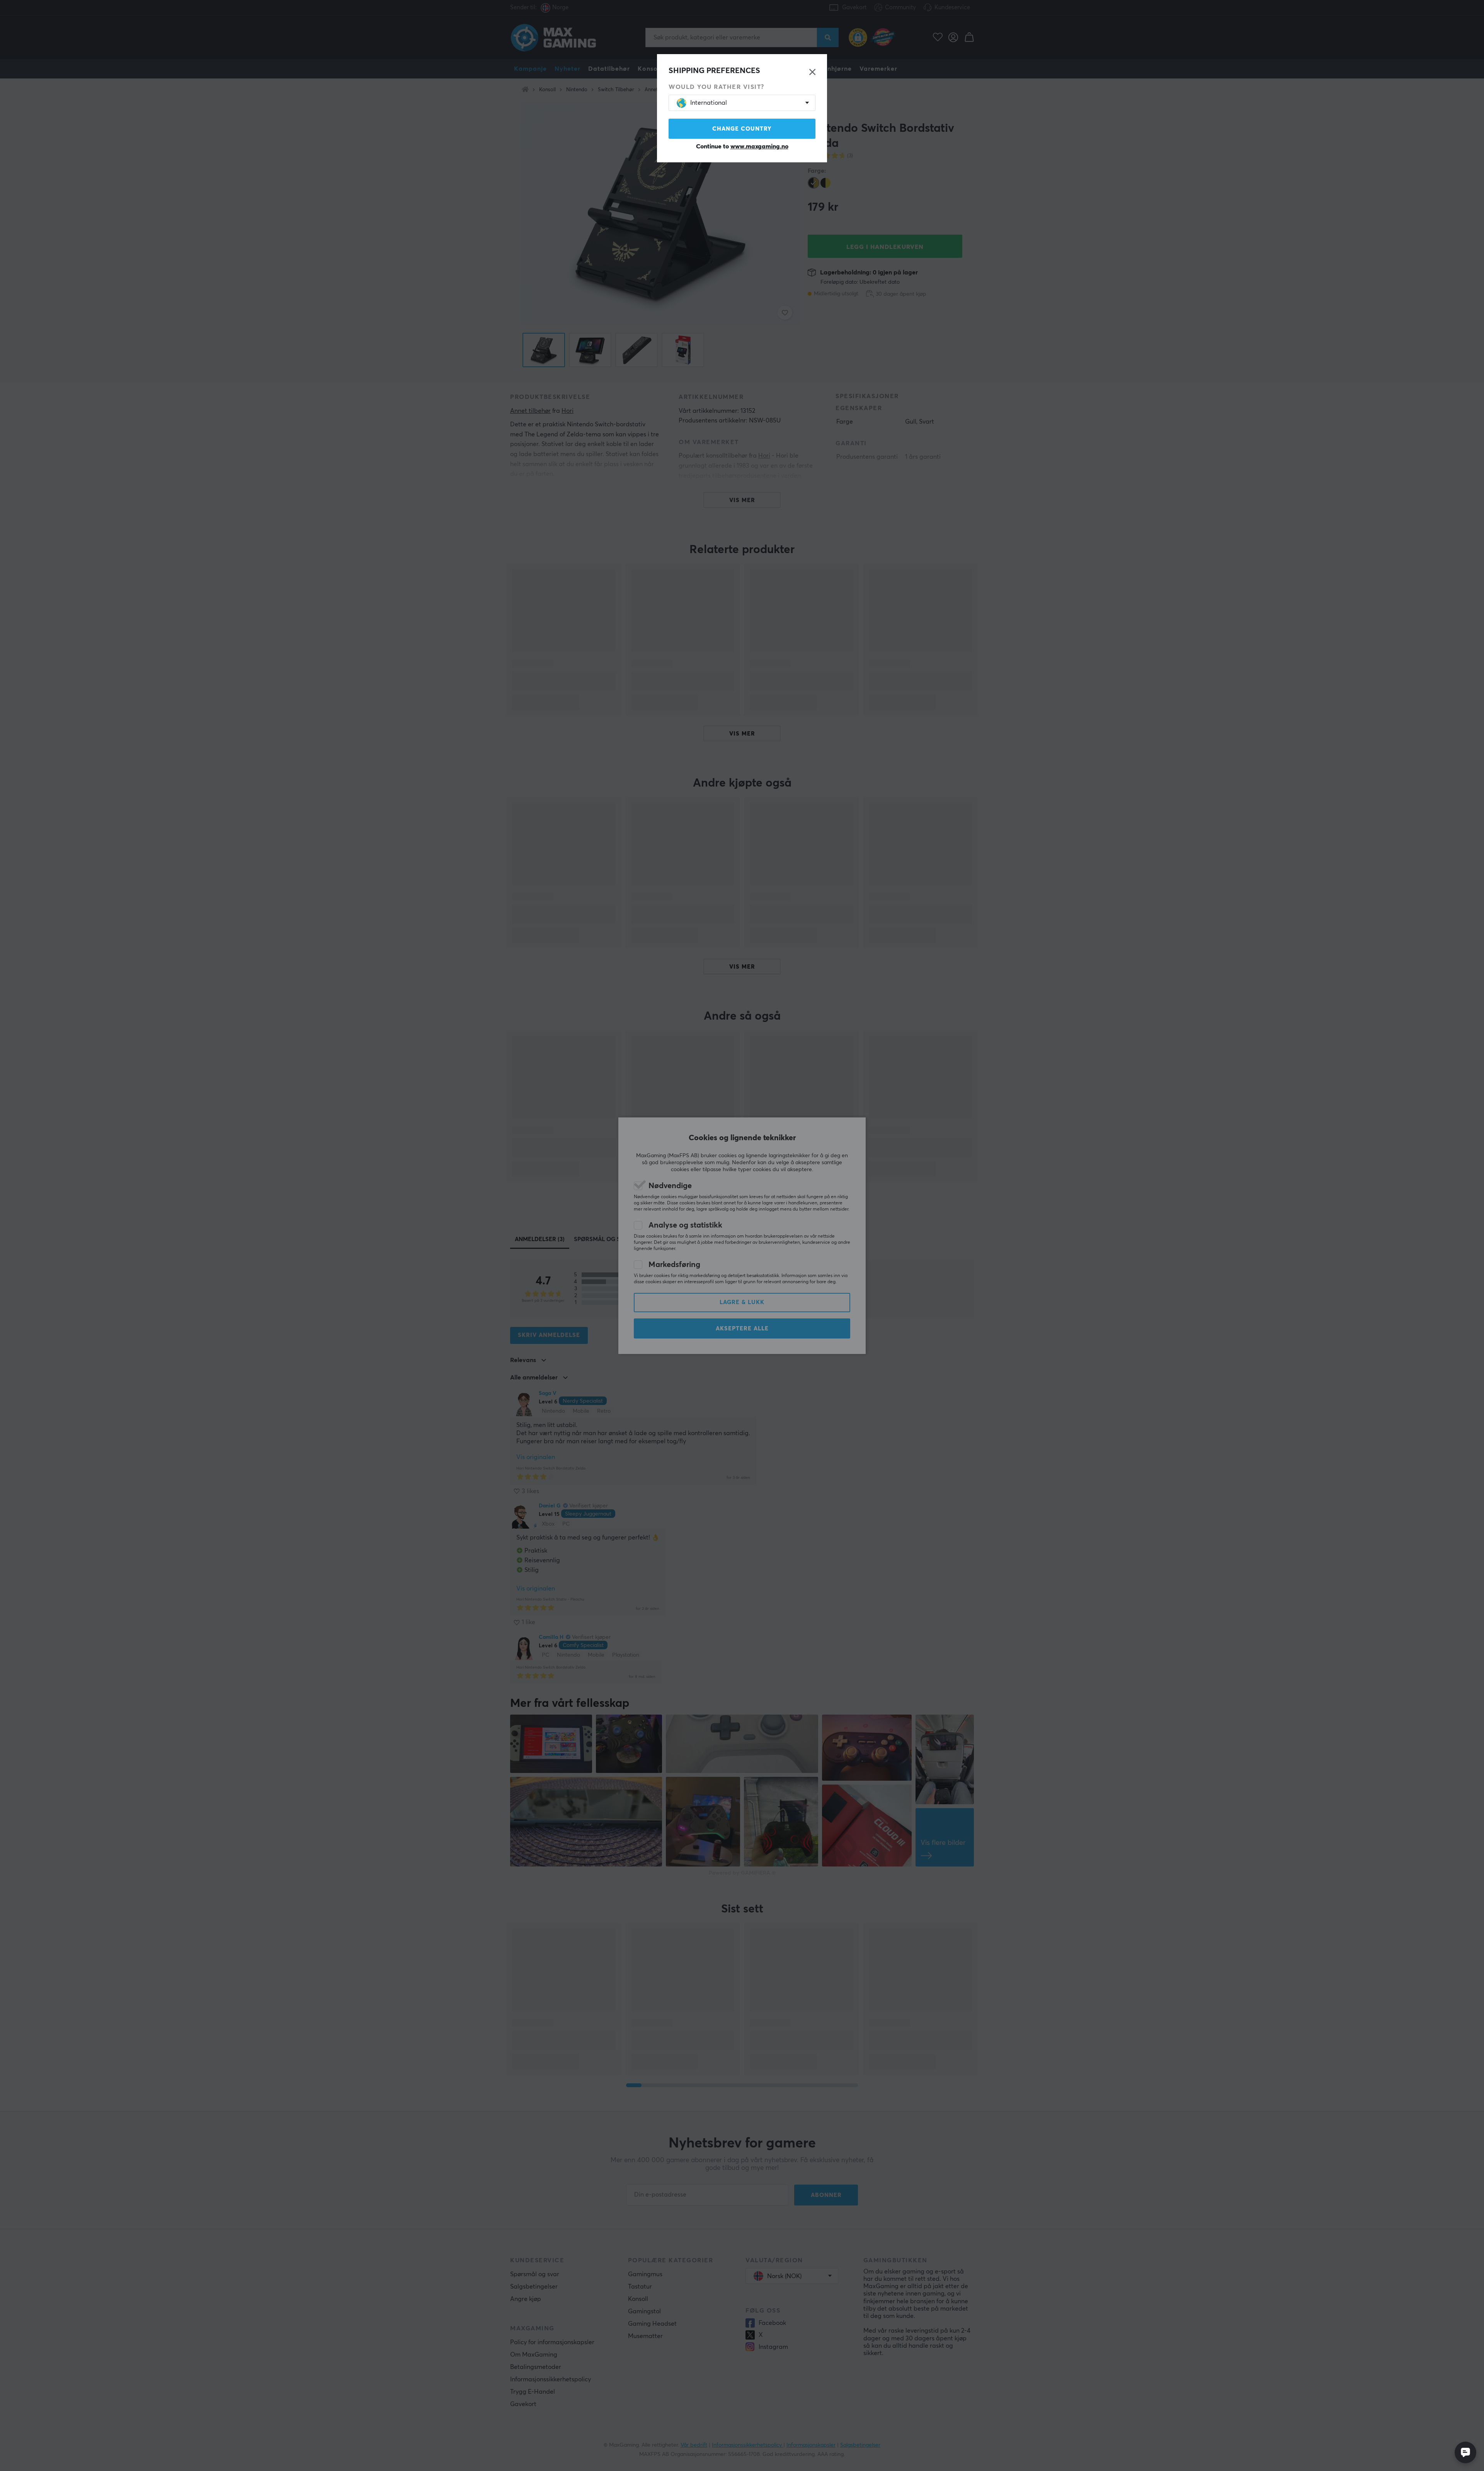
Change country (742, 129)
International (709, 103)
